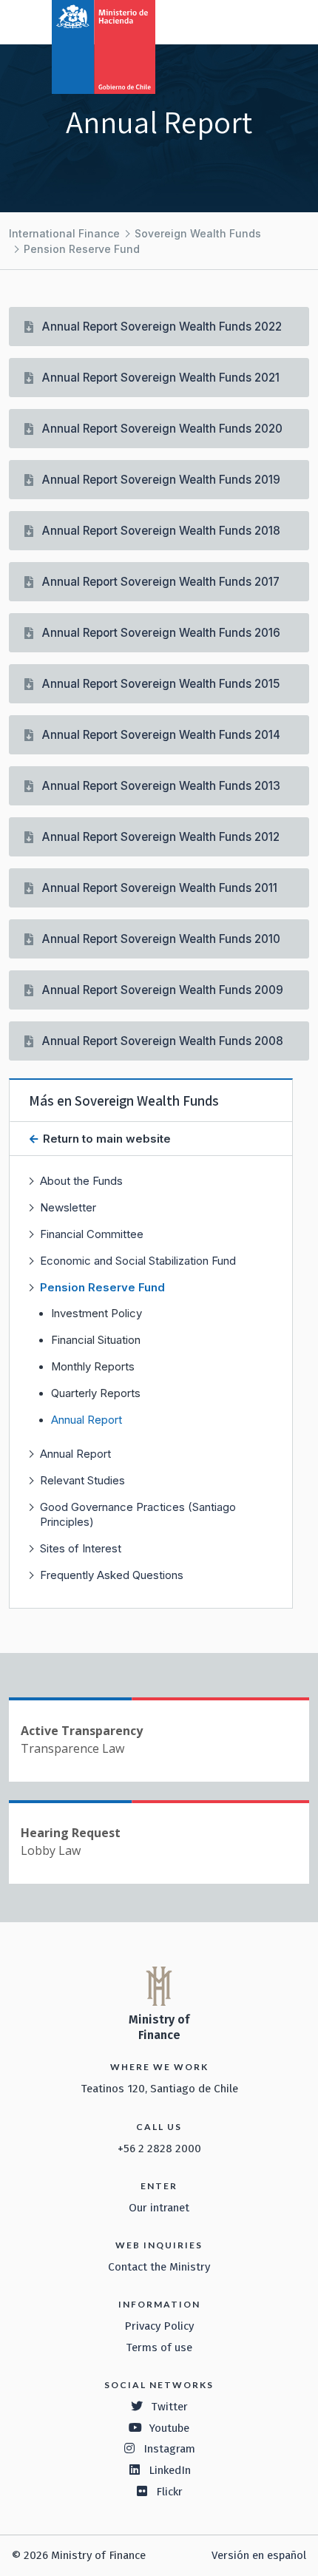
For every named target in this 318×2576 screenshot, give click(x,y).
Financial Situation (96, 1340)
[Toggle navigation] (246, 21)
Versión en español (259, 2555)
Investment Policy (97, 1314)
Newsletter (68, 1207)
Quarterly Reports (96, 1393)
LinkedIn (170, 2470)
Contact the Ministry (159, 2267)
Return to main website (105, 1139)
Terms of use (159, 2347)
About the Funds (81, 1181)
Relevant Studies (82, 1480)
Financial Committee (92, 1234)
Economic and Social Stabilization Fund (138, 1261)
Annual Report (87, 1420)
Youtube (169, 2428)
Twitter (169, 2407)
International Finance (64, 233)
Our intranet (159, 2208)
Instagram (169, 2449)
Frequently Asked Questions (112, 1575)
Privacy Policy (159, 2326)
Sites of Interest (81, 1548)
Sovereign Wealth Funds (198, 233)
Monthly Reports (93, 1367)
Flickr (169, 2492)
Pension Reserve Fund (82, 249)
